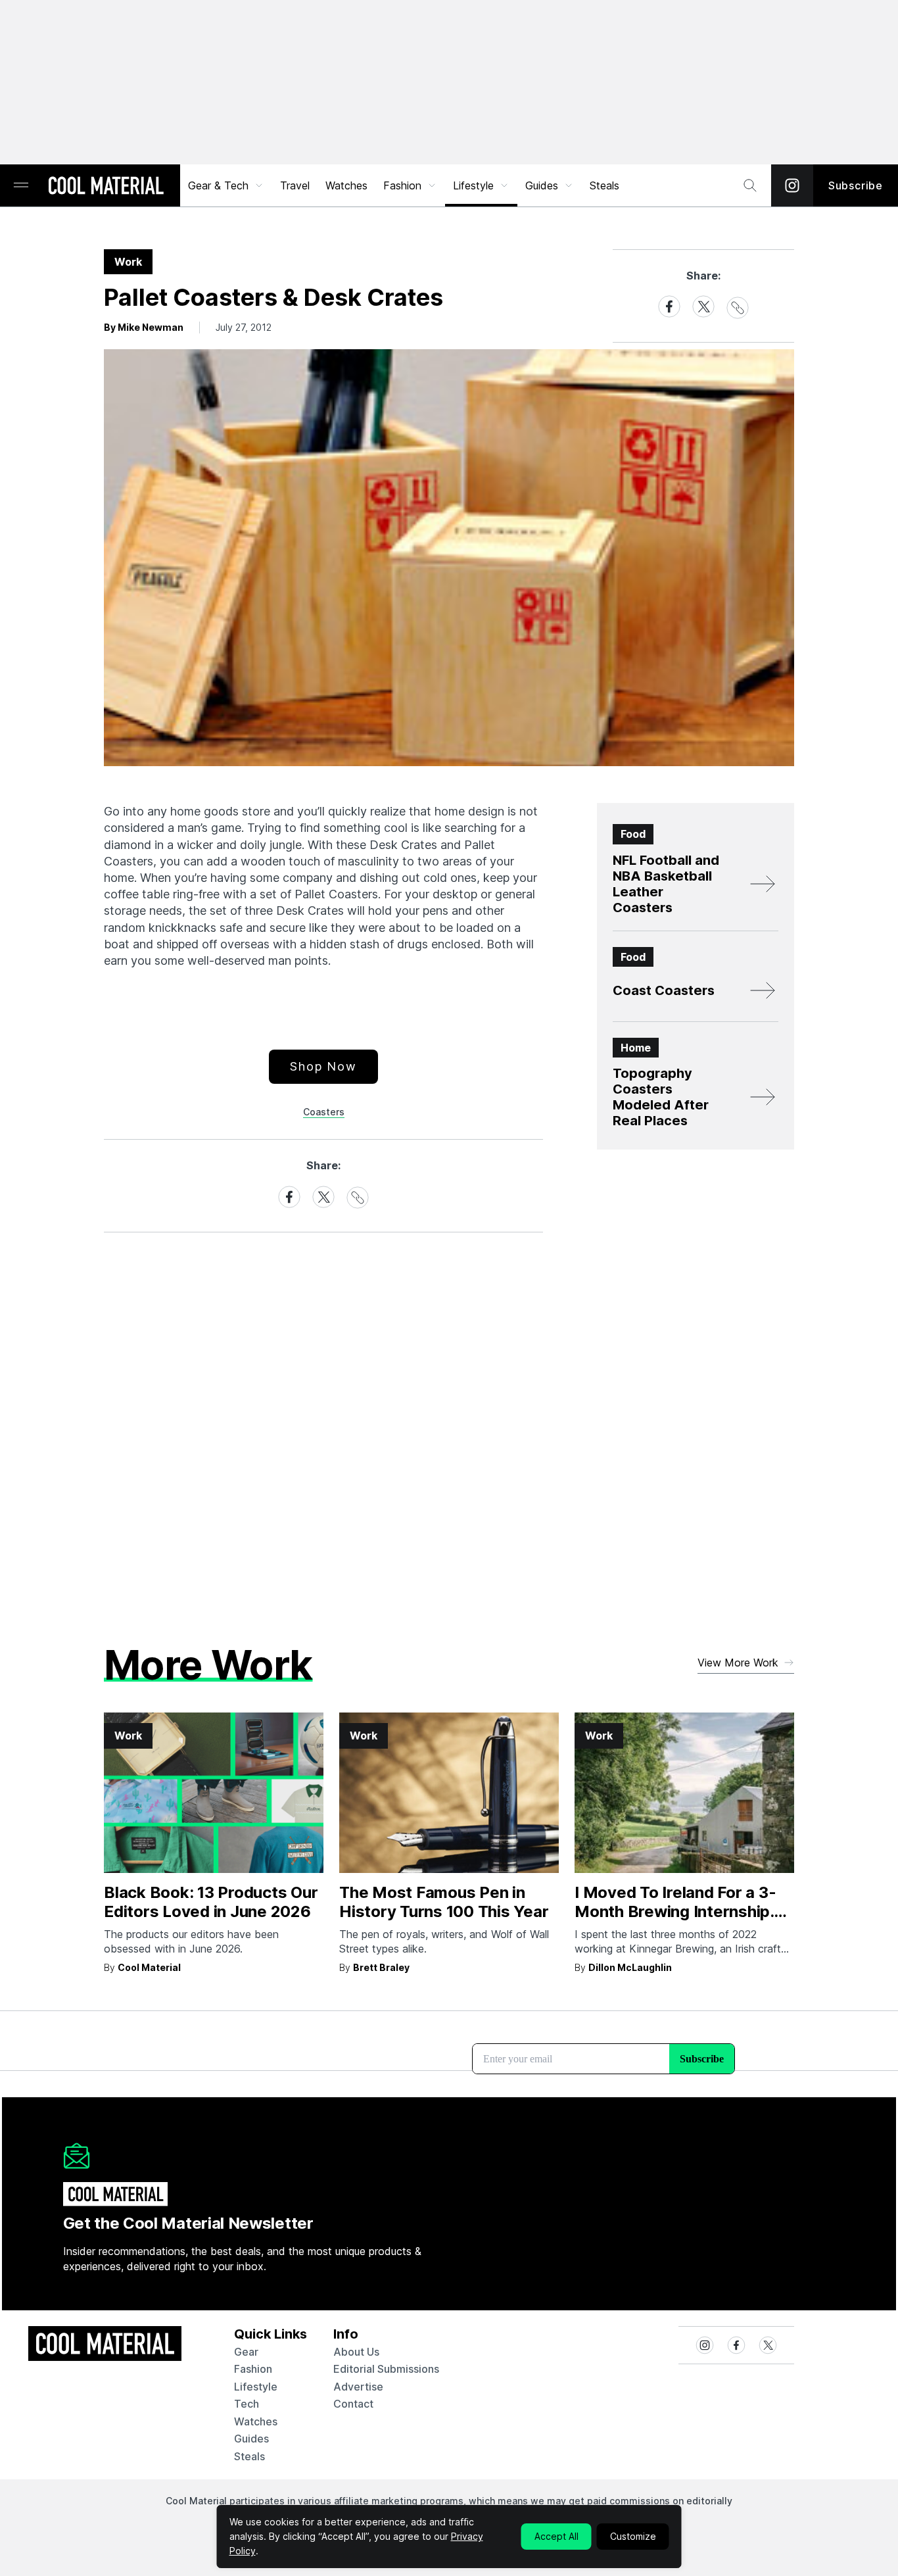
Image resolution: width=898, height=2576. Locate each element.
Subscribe (856, 185)
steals (604, 185)
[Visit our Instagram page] (792, 185)
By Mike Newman (144, 327)
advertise (358, 2387)
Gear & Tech (218, 185)
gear (246, 2352)
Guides (542, 185)
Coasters (324, 1112)
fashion (253, 2369)
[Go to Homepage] (106, 187)
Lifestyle (473, 185)
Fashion (402, 185)
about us (356, 2352)
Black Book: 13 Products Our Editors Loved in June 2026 (211, 1902)
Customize (633, 2536)
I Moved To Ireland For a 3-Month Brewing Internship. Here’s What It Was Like (675, 1911)
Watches (346, 185)
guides (251, 2439)
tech (247, 2404)
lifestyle (256, 2387)
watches (256, 2421)
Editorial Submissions (386, 2369)
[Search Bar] (750, 185)
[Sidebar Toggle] (21, 186)
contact (353, 2404)
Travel (295, 185)
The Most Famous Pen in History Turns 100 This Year (444, 1902)
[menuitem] (226, 185)
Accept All (556, 2536)
